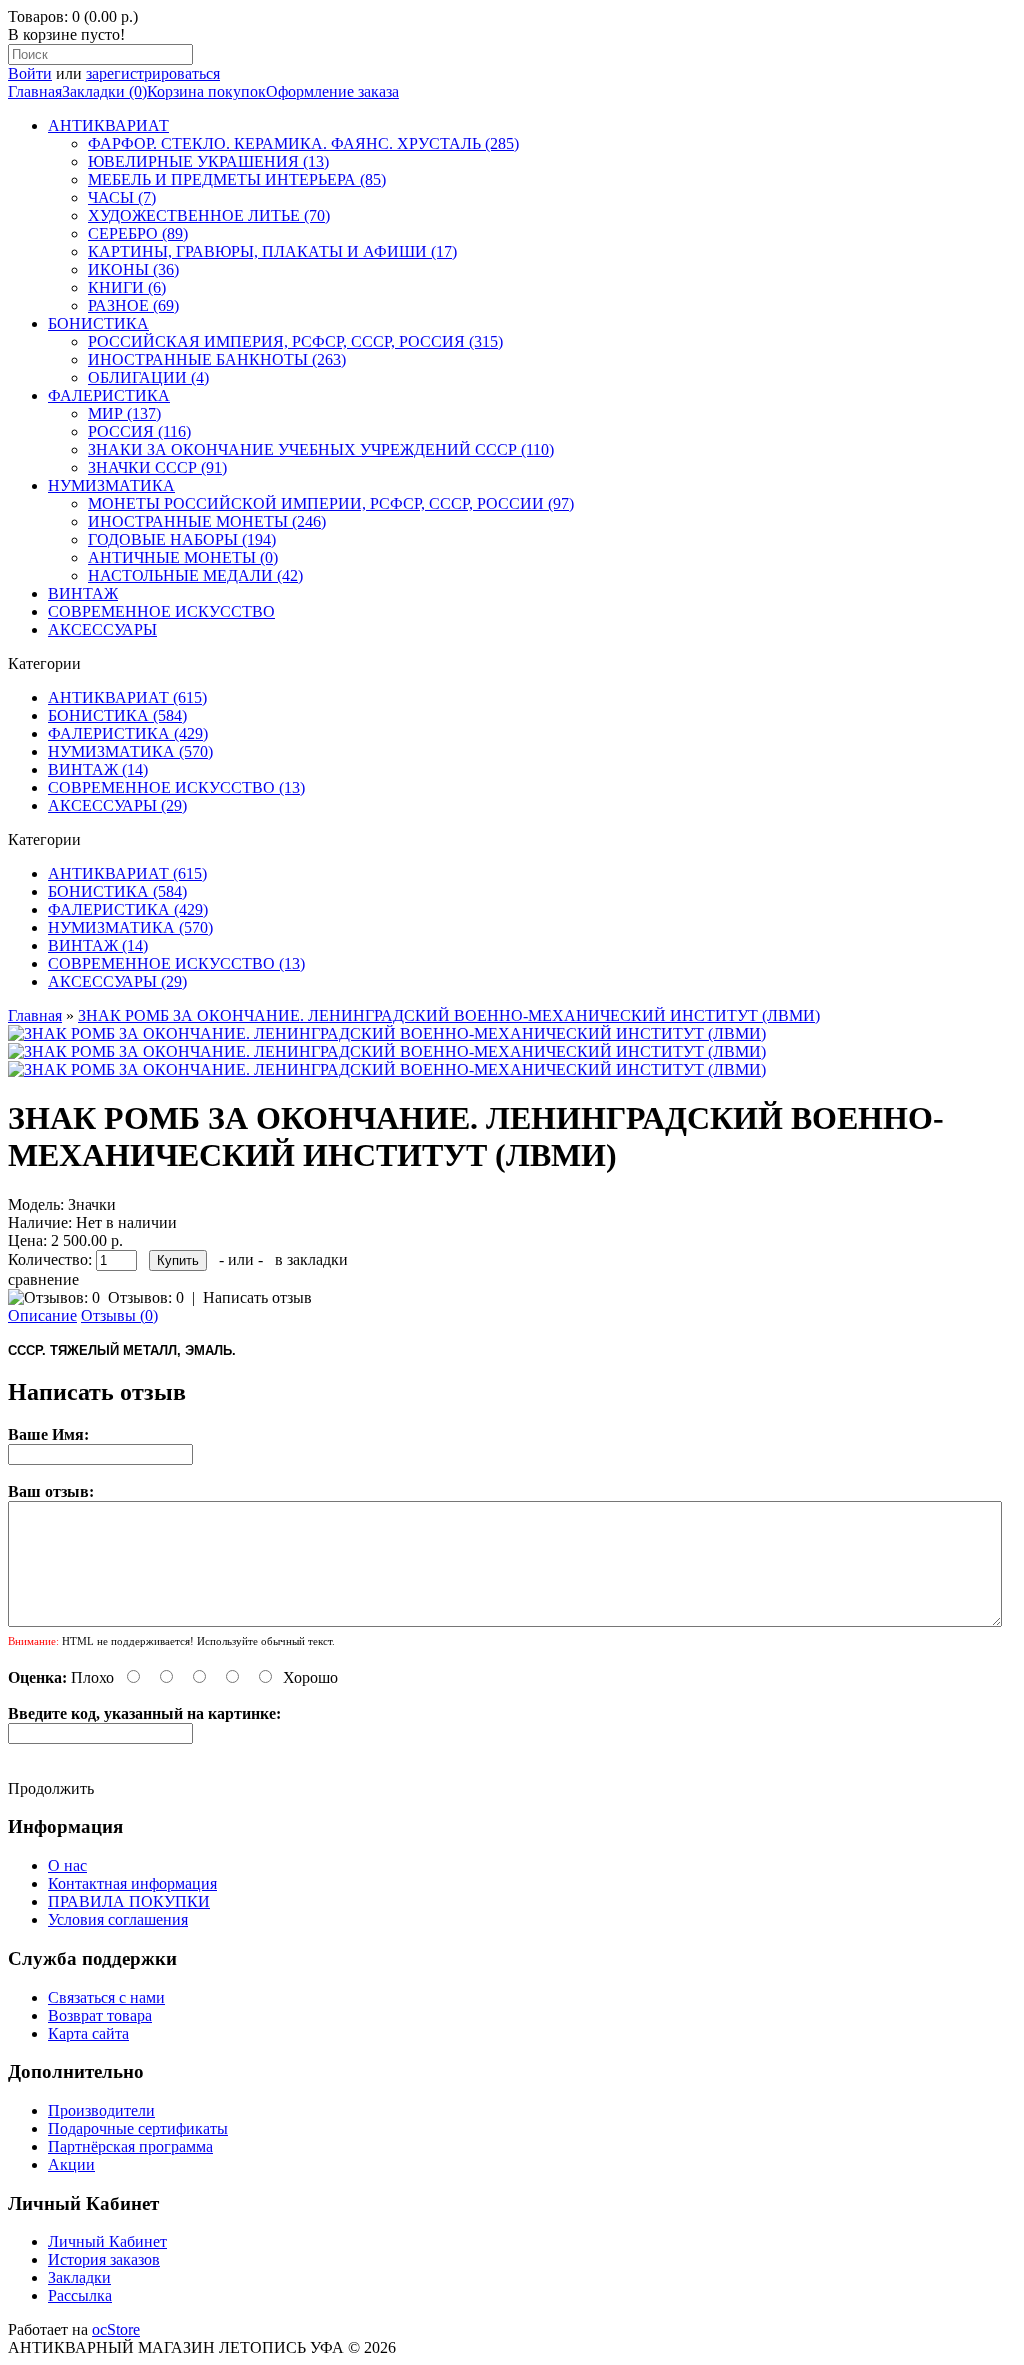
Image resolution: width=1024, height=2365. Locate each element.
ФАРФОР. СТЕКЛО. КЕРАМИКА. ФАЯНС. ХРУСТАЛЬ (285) (303, 143)
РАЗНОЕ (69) (133, 305)
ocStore (116, 2329)
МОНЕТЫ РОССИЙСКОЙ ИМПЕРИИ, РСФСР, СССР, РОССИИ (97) (331, 503)
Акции (71, 2164)
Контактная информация (132, 1883)
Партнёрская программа (130, 2146)
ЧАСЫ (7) (122, 197)
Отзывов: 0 (146, 1297)
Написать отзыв (257, 1297)
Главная (35, 91)
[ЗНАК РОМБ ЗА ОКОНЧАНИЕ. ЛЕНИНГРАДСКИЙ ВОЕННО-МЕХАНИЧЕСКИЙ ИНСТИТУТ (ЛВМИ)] (387, 1033)
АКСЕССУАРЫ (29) (117, 805)
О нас (67, 1865)
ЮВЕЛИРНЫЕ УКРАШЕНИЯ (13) (208, 161)
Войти (30, 73)
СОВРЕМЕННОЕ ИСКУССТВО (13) (176, 787)
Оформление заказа (332, 91)
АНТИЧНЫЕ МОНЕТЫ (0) (183, 557)
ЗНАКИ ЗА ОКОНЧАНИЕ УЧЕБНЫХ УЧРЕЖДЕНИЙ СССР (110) (321, 449)
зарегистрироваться (153, 73)
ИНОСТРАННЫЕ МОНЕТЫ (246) (207, 521)
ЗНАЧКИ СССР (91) (157, 467)
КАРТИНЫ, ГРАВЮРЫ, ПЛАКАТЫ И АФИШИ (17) (272, 251)
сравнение (43, 1279)
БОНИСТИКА (98, 323)
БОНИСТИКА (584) (117, 715)
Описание (42, 1315)
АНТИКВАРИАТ (108, 125)
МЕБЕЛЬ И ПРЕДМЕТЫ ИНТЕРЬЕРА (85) (237, 179)
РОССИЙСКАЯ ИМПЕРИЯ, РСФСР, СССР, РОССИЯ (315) (295, 341)
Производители (101, 2110)
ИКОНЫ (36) (133, 269)
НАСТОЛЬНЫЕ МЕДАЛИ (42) (195, 575)
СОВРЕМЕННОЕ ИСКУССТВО (161, 611)
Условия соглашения (118, 1919)
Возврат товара (100, 2015)
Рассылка (80, 2295)
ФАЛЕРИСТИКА (109, 395)
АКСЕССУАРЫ (102, 629)
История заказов (104, 2259)
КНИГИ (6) (127, 287)
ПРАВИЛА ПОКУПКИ (129, 1901)
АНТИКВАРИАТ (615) (127, 697)
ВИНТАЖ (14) (98, 769)
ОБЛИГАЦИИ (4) (148, 377)
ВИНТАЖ (83, 593)
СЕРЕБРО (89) (138, 233)
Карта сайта (88, 2033)
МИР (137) (124, 413)
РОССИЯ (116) (139, 431)
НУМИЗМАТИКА (111, 485)
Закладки (79, 2277)
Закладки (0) (104, 91)
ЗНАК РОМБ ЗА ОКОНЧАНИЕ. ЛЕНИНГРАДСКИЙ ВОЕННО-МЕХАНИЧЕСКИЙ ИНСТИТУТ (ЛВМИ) (449, 1015)
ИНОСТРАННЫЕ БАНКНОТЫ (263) (217, 359)
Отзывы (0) (119, 1315)
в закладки (311, 1259)
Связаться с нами (106, 1997)
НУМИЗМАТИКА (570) (130, 751)
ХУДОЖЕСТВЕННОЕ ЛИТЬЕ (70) (209, 215)
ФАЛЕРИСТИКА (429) (128, 733)
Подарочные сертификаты (138, 2128)
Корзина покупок (206, 91)
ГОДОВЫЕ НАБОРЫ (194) (182, 539)
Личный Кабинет (107, 2241)
